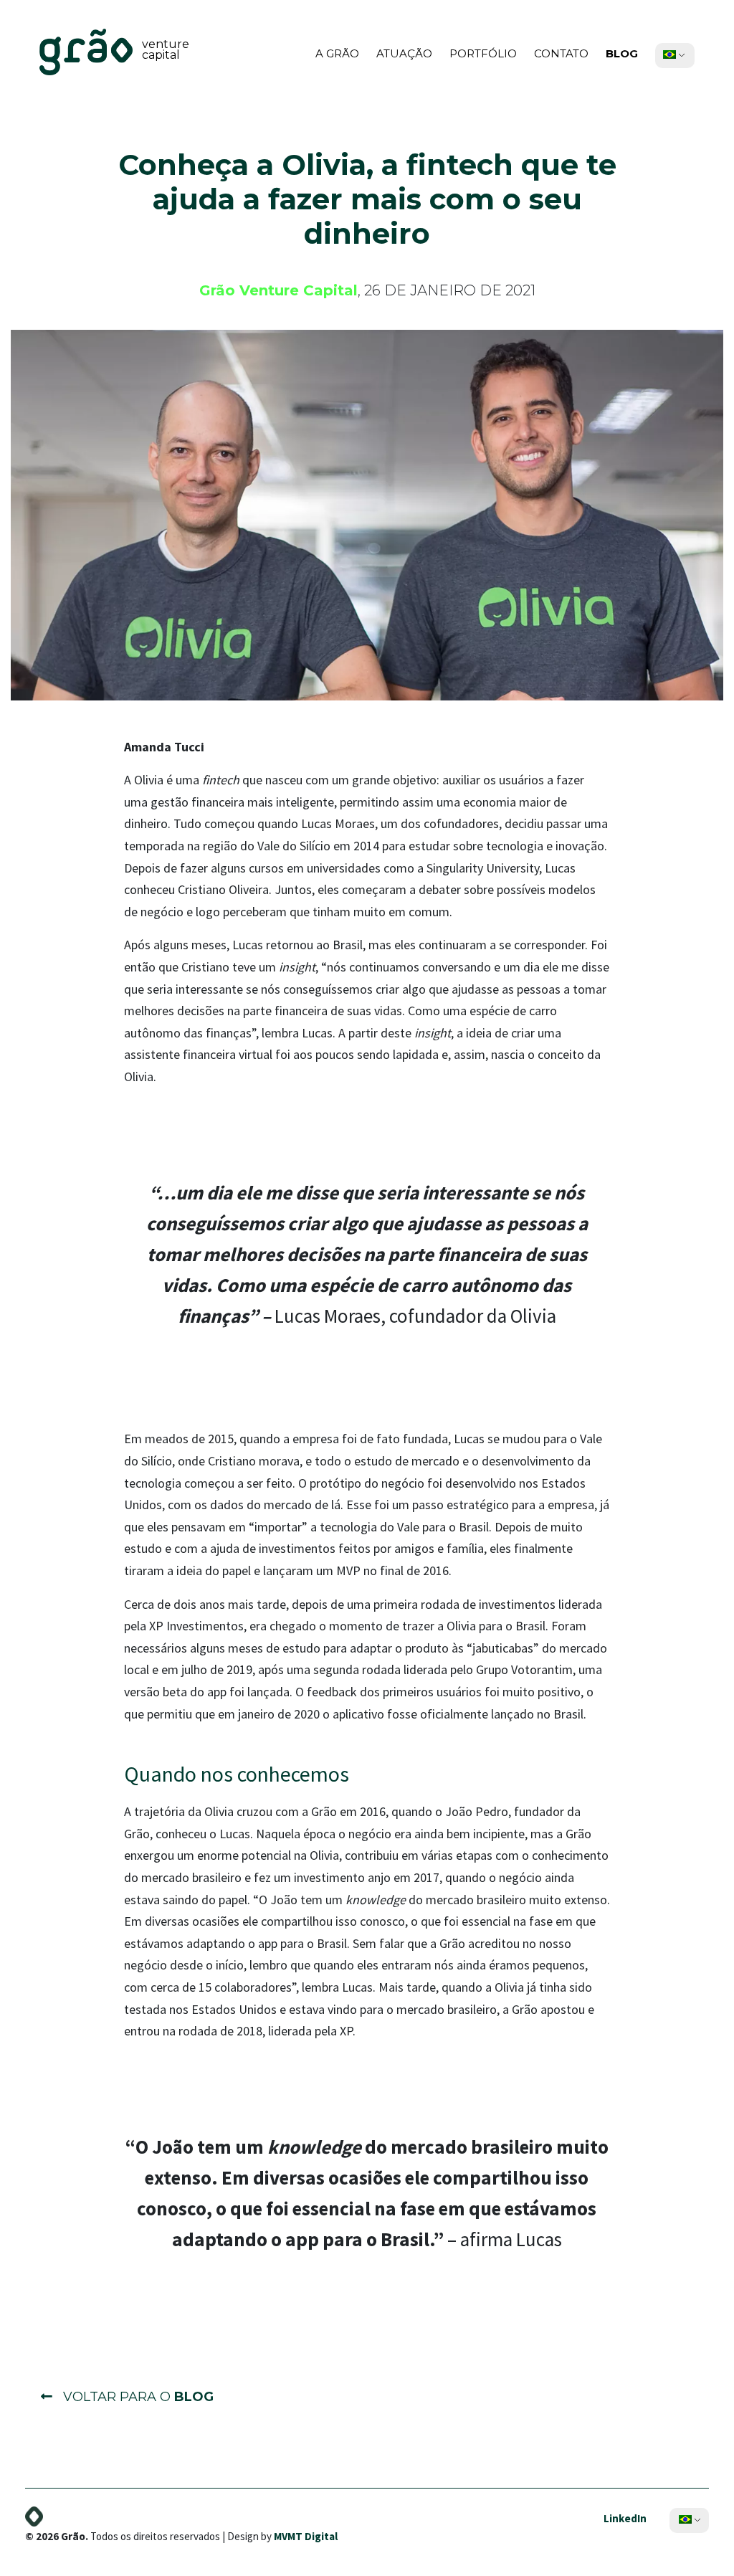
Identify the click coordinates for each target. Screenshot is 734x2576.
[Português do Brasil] (670, 54)
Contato (561, 53)
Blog (622, 53)
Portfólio (483, 53)
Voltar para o (137, 2397)
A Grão (337, 53)
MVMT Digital (306, 2536)
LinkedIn (625, 2518)
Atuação (404, 53)
